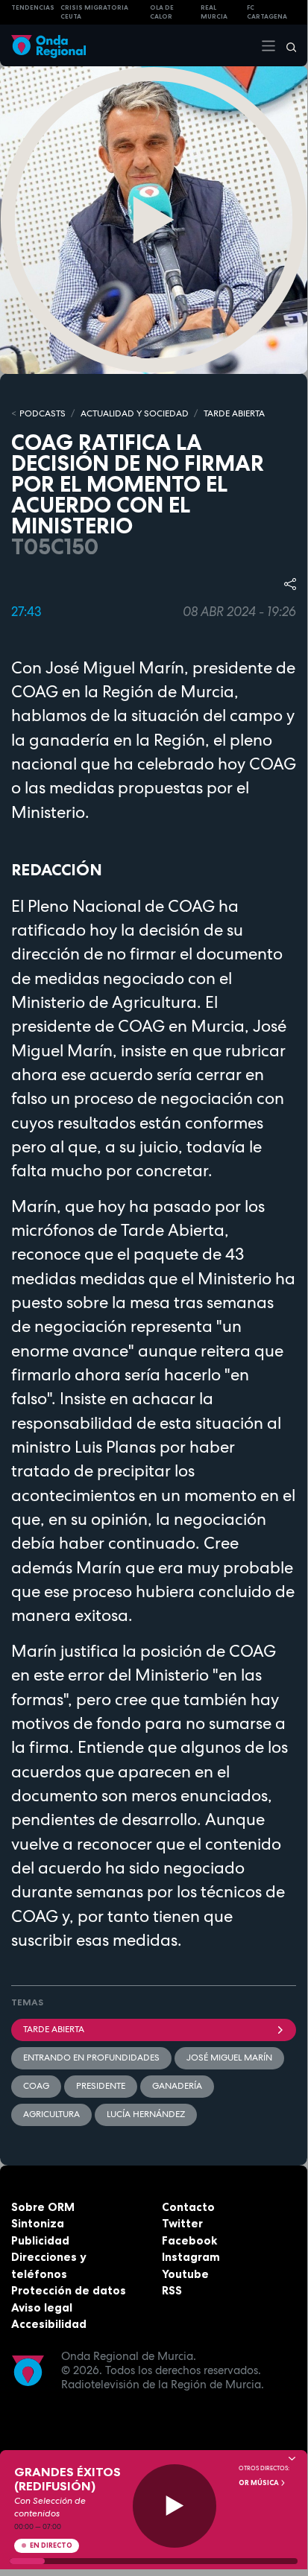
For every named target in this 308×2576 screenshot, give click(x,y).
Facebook (189, 2240)
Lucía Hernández (146, 2114)
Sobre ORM (43, 2207)
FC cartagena (267, 12)
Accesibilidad (49, 2324)
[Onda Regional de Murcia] (48, 45)
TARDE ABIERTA (234, 413)
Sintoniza (38, 2223)
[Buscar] (286, 45)
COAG (36, 2086)
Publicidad (40, 2240)
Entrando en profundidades (91, 2058)
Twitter (182, 2223)
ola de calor (162, 12)
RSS (172, 2290)
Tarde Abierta (54, 2029)
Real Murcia (214, 12)
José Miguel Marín (229, 2058)
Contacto (188, 2207)
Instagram (191, 2257)
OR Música (260, 2483)
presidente (101, 2086)
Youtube (185, 2274)
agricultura (51, 2114)
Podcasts (43, 413)
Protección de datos (69, 2290)
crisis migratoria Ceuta (94, 12)
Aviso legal (42, 2307)
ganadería (177, 2086)
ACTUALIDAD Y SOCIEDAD (135, 413)
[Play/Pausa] (175, 2506)
